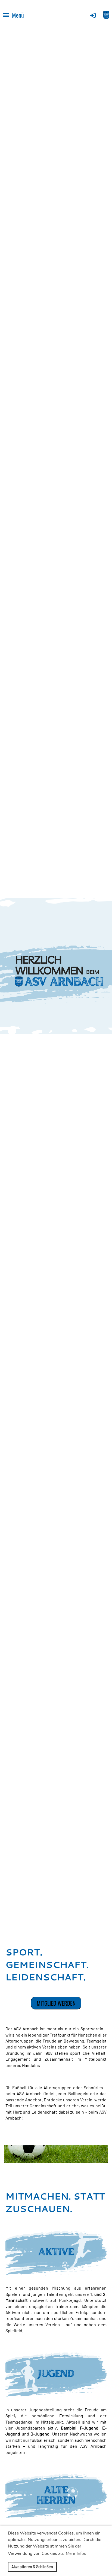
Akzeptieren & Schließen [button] (32, 2567)
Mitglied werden (56, 2003)
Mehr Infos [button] (76, 2553)
